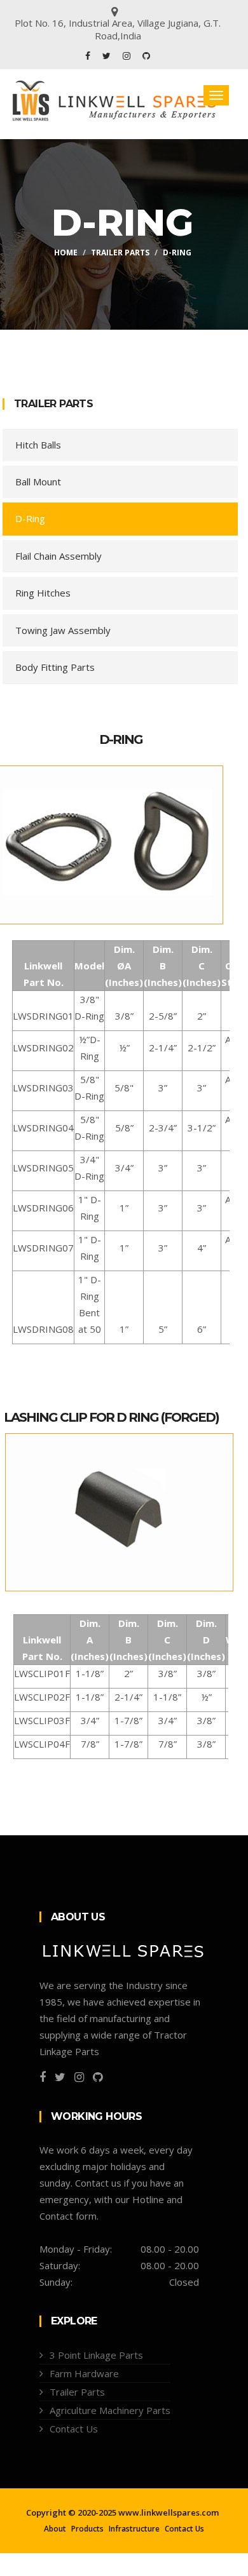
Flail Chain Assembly (59, 556)
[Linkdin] (146, 56)
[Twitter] (108, 56)
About (55, 2529)
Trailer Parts (120, 253)
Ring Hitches (43, 593)
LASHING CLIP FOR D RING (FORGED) (111, 1417)
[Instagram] (128, 56)
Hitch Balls (38, 445)
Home (66, 253)
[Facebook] (89, 56)
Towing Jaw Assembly (63, 630)
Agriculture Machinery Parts (110, 2410)
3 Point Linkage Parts (96, 2355)
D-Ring (30, 518)
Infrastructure (134, 2529)
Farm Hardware (84, 2373)
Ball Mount (38, 482)
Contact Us (74, 2429)
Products (87, 2529)
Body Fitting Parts (55, 667)
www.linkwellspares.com (169, 2512)
